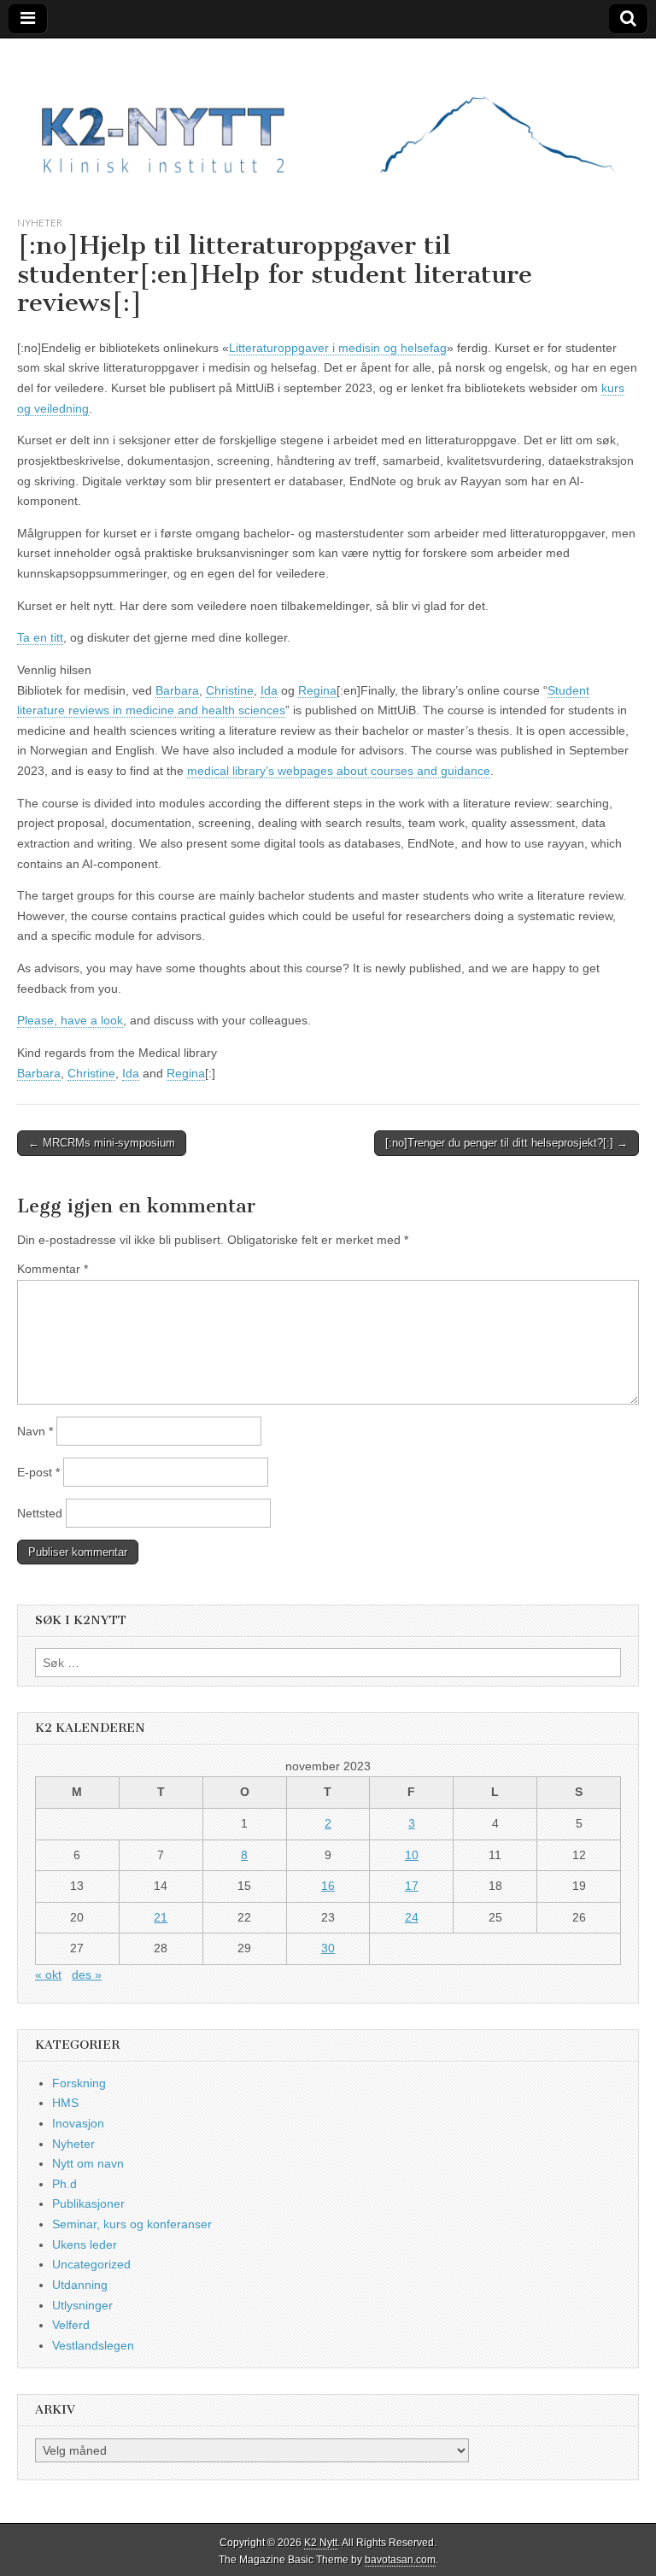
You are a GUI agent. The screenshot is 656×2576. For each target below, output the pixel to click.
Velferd (71, 2325)
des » (87, 1975)
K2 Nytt (321, 2543)
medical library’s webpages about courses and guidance (339, 771)
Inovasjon (78, 2123)
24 (412, 1917)
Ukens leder (85, 2244)
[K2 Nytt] (328, 114)
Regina (317, 690)
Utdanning (80, 2285)
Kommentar (53, 1269)
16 (328, 1886)
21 (161, 1917)
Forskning (79, 2083)
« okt (48, 1975)
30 (328, 1948)
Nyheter (40, 223)
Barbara (177, 690)
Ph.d (64, 2184)
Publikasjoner (88, 2203)
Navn (35, 1431)
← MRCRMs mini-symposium (102, 1143)
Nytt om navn (88, 2163)
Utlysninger (82, 2305)
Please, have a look (70, 1020)
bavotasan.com (400, 2560)
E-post (38, 1472)
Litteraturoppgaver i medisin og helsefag (338, 348)
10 (412, 1855)
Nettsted (40, 1513)
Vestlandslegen (93, 2345)
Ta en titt (40, 637)
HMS (65, 2103)
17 (412, 1886)
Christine (230, 690)
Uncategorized (91, 2264)
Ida (269, 690)
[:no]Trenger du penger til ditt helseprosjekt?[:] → (507, 1143)
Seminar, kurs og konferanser (132, 2224)
